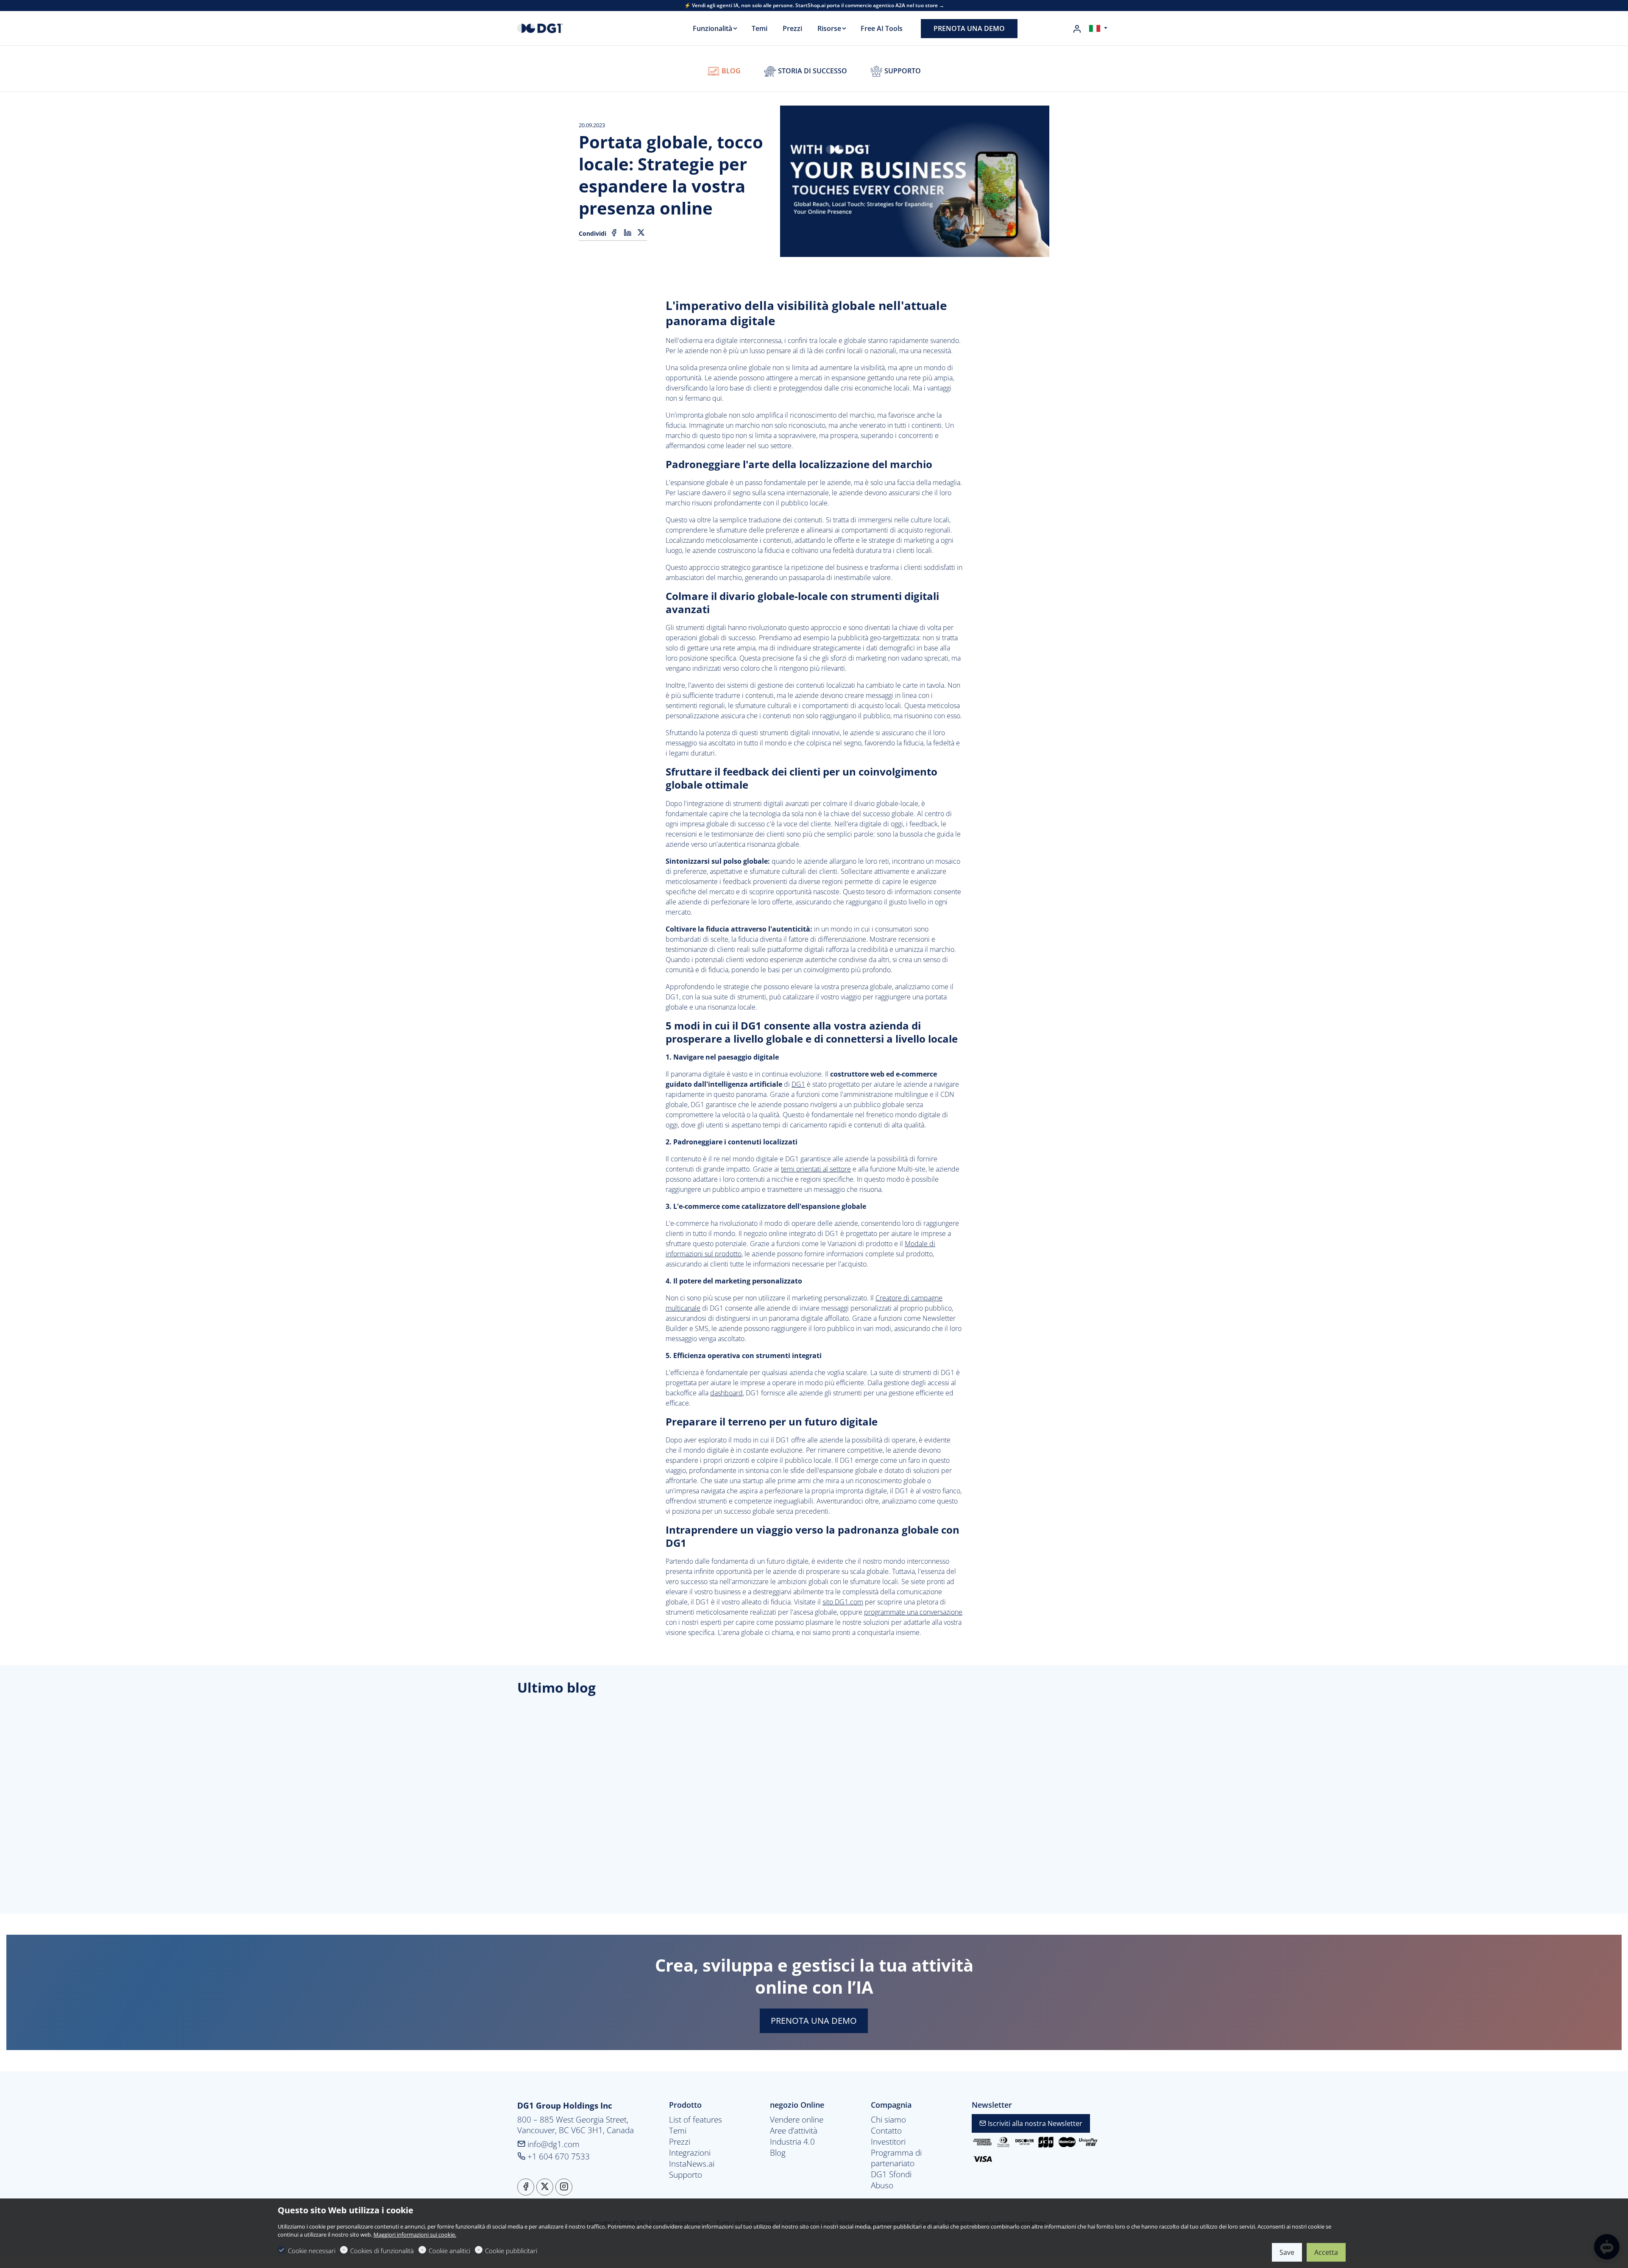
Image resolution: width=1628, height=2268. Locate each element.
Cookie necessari (312, 2251)
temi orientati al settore (816, 1169)
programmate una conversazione (913, 1612)
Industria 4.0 (792, 2142)
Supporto (902, 71)
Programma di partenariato (896, 2158)
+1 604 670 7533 (558, 2156)
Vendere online (797, 2120)
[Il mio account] (1077, 29)
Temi (678, 2131)
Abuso (882, 2185)
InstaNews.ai (692, 2164)
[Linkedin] (627, 233)
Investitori (888, 2142)
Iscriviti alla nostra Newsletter (1034, 2123)
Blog (730, 71)
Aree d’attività (794, 2131)
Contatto (886, 2131)
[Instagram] (564, 2187)
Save (1287, 2252)
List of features (696, 2120)
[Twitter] (641, 233)
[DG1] (553, 28)
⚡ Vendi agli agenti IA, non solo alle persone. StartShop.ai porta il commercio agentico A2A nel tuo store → (814, 6)
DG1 (798, 1084)
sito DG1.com (843, 1602)
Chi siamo (888, 2120)
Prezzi (680, 2142)
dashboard (726, 1393)
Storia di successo (812, 71)
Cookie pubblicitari (511, 2251)
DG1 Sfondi (891, 2174)
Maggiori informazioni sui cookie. (415, 2235)
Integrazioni (690, 2153)
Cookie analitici (449, 2251)
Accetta (1326, 2252)
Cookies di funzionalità (382, 2251)
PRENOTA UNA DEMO (814, 2021)
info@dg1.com (552, 2144)
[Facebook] (614, 233)
